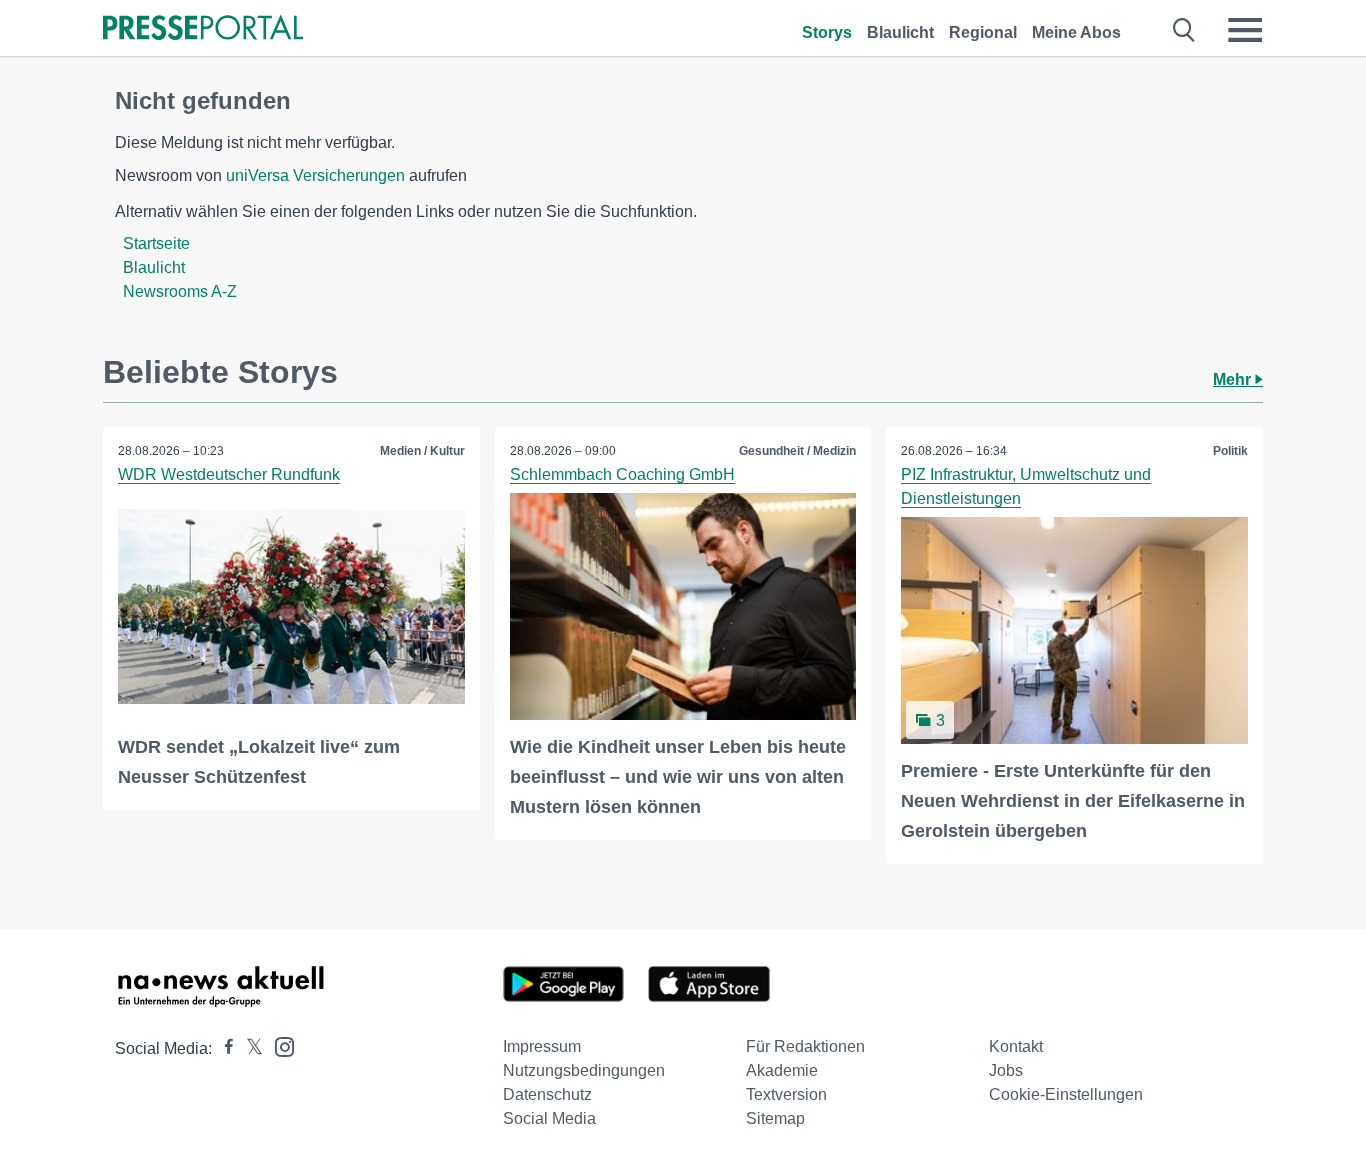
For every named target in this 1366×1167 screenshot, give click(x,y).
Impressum (542, 1046)
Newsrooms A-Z (180, 291)
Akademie (782, 1070)
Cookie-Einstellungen (1066, 1094)
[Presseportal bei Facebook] (223, 1048)
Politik (1230, 451)
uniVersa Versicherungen (315, 175)
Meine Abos (1076, 32)
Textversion (786, 1094)
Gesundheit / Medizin (797, 451)
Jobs (1006, 1070)
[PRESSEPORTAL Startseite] (203, 29)
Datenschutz (547, 1094)
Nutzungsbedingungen (584, 1070)
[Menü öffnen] (1245, 30)
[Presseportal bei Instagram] (278, 1045)
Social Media (549, 1118)
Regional (983, 32)
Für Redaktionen (805, 1046)
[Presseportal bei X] (248, 1048)
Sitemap (775, 1118)
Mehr (1234, 379)
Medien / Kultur (422, 451)
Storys (827, 32)
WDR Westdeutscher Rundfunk (229, 474)
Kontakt (1016, 1046)
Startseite (156, 243)
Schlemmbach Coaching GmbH (622, 474)
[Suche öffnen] (1184, 30)
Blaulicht (900, 32)
